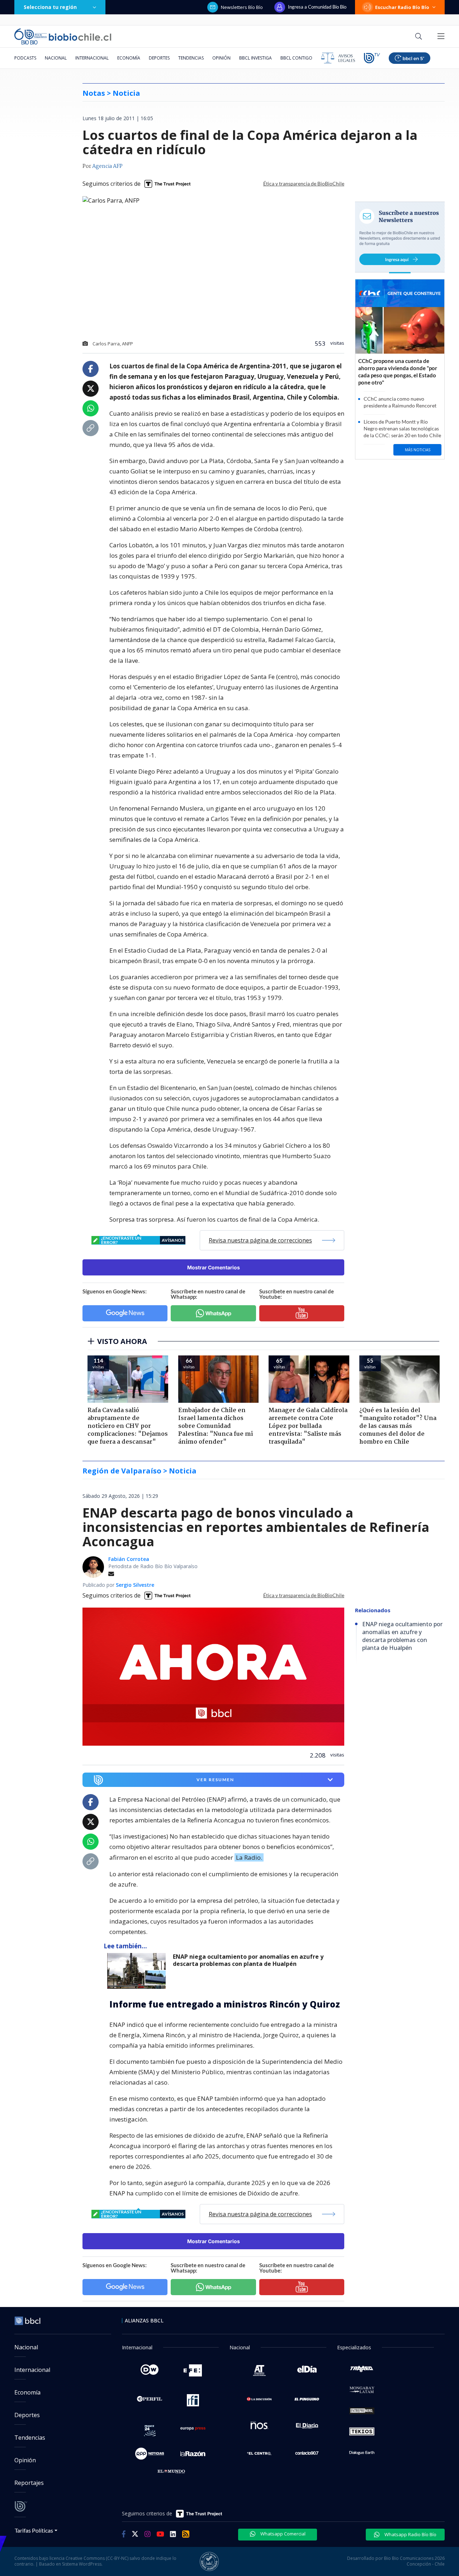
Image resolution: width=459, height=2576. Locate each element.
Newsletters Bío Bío (242, 7)
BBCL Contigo (296, 58)
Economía (129, 58)
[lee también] (138, 1971)
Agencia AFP (107, 166)
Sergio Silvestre (135, 1585)
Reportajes (29, 2483)
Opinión (221, 58)
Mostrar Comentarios (214, 1267)
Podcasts (25, 58)
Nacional (56, 58)
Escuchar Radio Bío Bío (402, 7)
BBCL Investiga (255, 58)
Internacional (92, 58)
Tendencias (191, 58)
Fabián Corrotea (129, 1559)
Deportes (159, 58)
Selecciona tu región (50, 7)
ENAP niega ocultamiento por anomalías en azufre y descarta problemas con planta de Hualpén (248, 1960)
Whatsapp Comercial (282, 2534)
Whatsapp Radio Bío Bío (410, 2534)
